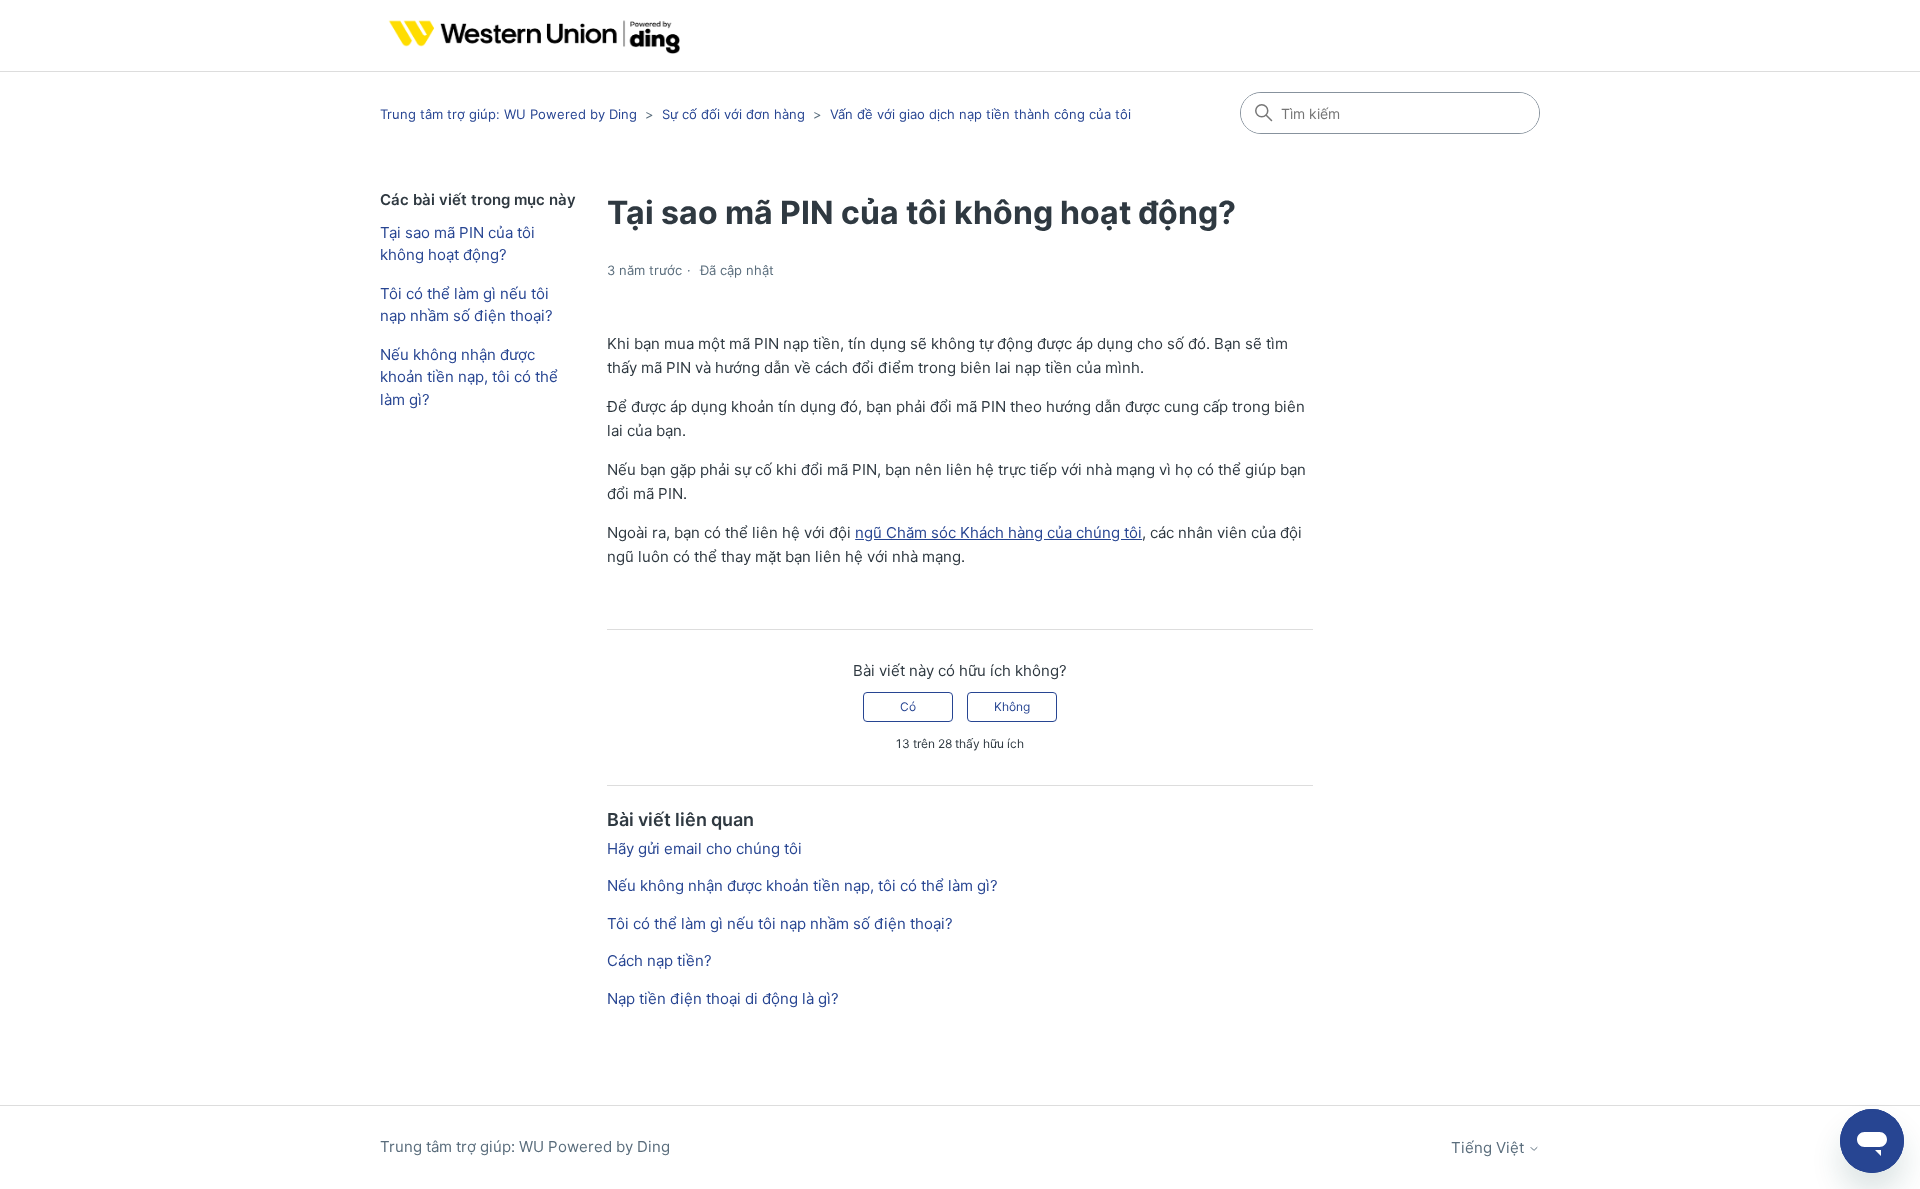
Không (1012, 706)
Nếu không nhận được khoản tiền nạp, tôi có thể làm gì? (469, 377)
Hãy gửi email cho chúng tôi (704, 848)
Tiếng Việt (1489, 1147)
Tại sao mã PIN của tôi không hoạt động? (457, 244)
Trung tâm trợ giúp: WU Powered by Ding (510, 114)
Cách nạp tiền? (659, 960)
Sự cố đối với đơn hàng (733, 114)
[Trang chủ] (530, 35)
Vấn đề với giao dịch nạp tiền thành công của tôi (980, 114)
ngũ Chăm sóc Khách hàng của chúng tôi (998, 532)
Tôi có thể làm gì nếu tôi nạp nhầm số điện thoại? (466, 305)
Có (908, 706)
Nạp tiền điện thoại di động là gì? (723, 998)
